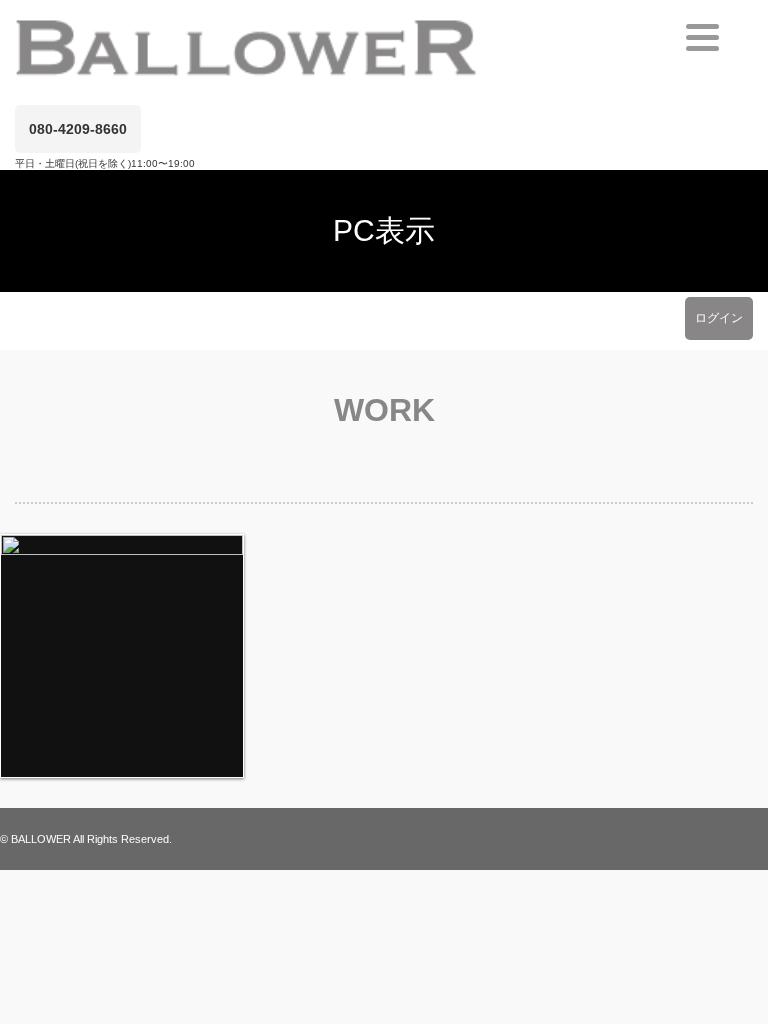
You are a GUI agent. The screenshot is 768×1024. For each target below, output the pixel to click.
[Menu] (702, 37)
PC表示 (384, 230)
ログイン (719, 318)
